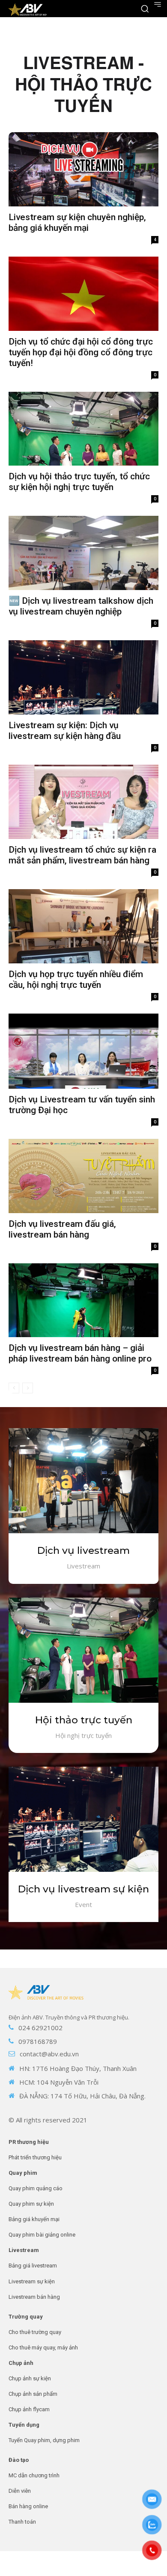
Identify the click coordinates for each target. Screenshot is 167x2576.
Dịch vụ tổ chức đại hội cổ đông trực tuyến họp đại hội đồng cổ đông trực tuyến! (81, 352)
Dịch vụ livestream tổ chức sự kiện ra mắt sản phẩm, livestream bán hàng (82, 855)
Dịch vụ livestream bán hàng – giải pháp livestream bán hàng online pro (80, 1353)
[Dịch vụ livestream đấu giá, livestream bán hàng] (83, 1176)
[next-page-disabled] (28, 1388)
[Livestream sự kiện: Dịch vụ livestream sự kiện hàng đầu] (83, 677)
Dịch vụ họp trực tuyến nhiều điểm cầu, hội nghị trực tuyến (76, 979)
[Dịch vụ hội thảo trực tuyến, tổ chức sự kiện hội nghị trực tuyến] (83, 429)
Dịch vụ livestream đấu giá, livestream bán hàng (62, 1229)
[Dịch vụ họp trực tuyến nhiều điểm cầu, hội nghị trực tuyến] (83, 926)
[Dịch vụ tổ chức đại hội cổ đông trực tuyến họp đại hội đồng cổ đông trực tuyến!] (83, 294)
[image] (83, 1481)
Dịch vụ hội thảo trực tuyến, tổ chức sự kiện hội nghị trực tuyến (79, 482)
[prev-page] (14, 1388)
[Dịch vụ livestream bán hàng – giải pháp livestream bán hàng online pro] (83, 1300)
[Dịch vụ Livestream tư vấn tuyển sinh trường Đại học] (83, 1051)
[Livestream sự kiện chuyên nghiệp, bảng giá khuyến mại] (83, 169)
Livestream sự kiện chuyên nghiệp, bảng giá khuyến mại (77, 222)
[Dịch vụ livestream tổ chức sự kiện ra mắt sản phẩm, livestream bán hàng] (83, 802)
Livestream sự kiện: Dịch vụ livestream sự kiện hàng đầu (65, 731)
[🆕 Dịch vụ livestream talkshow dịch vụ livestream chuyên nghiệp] (83, 553)
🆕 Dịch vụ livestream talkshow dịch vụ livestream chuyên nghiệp (81, 606)
